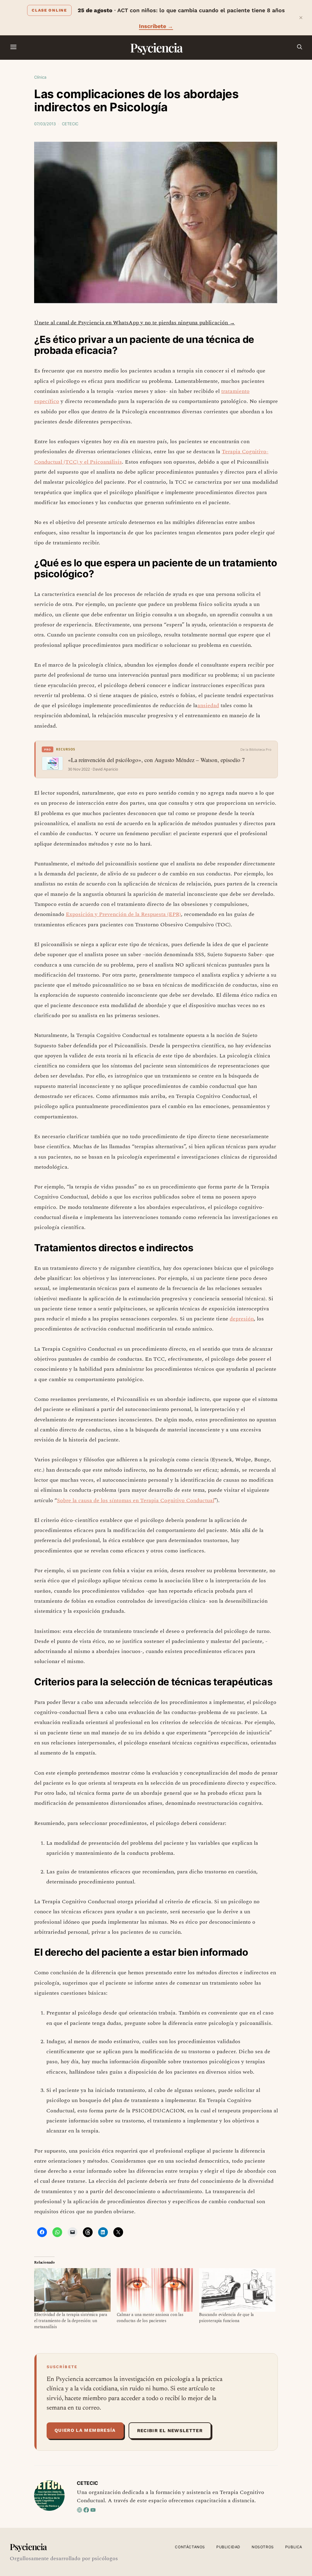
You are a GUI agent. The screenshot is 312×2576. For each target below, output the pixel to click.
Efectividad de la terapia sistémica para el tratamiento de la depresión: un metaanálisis (71, 2321)
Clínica (40, 77)
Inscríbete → (156, 26)
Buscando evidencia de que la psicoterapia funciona (226, 2318)
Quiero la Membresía (85, 2430)
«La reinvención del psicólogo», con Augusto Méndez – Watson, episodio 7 (156, 760)
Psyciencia (156, 47)
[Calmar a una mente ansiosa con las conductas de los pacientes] (155, 2290)
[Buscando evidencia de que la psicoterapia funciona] (237, 2290)
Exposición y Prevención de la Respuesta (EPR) (123, 914)
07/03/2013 (45, 124)
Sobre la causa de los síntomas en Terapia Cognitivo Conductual (136, 1500)
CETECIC (70, 124)
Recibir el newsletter (170, 2431)
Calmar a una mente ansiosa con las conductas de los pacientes (150, 2318)
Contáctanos (190, 2547)
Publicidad (228, 2547)
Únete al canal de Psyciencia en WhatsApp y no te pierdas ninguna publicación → (135, 323)
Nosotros (263, 2547)
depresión (242, 1319)
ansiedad (208, 705)
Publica (294, 2547)
